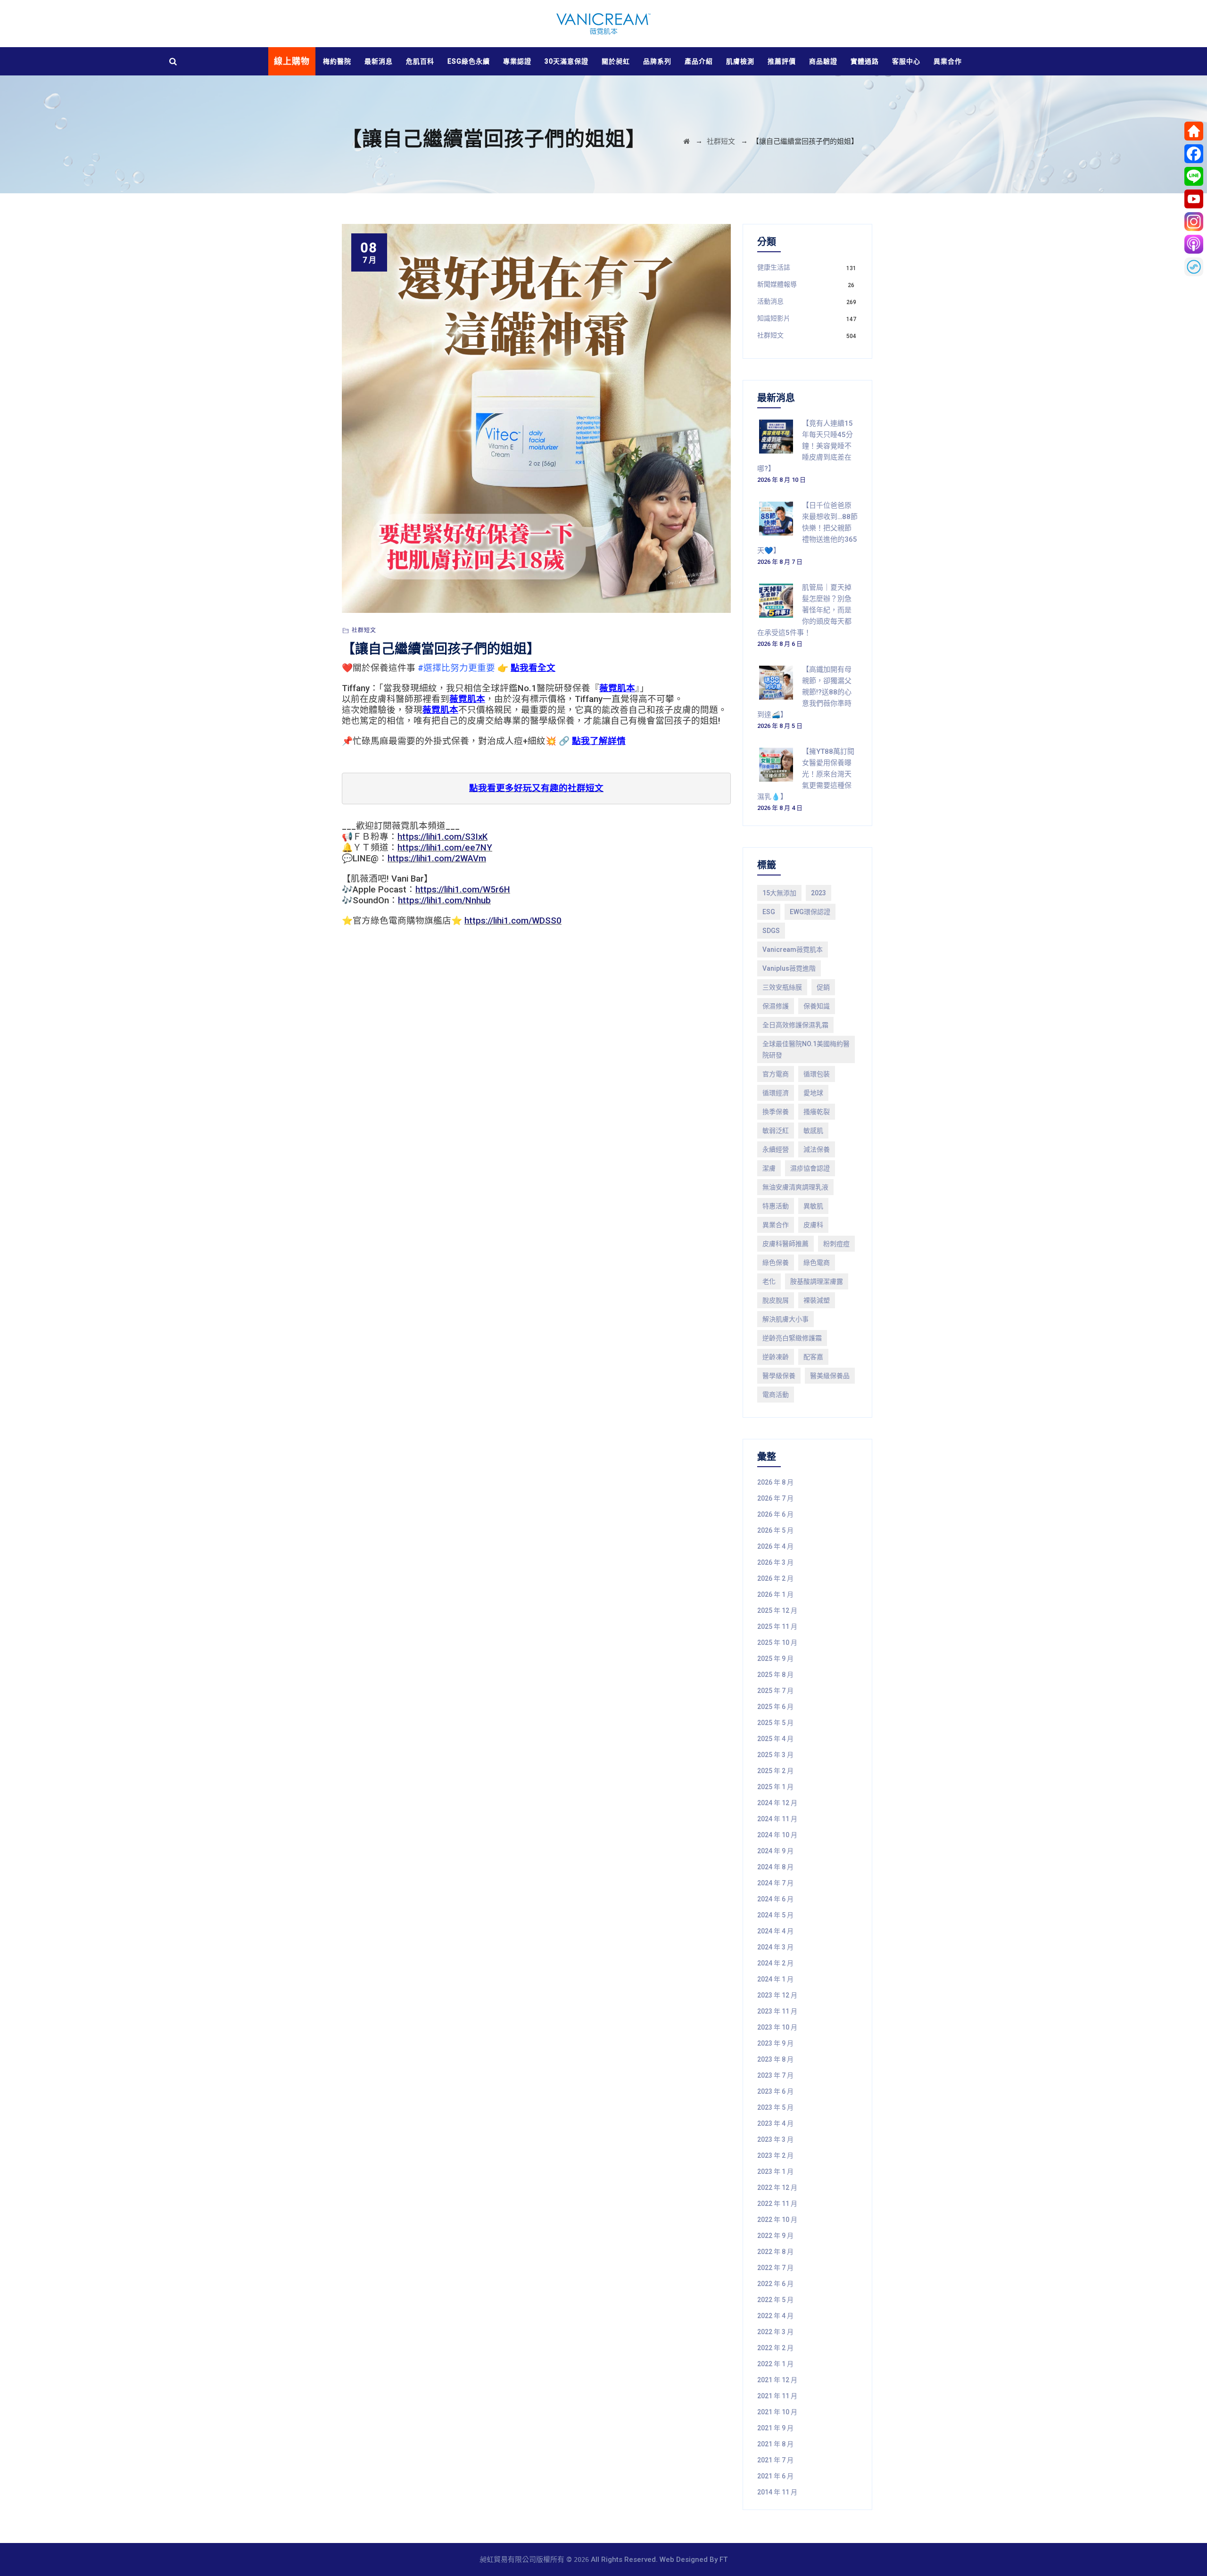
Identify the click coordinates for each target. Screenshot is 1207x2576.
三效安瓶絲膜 (782, 987)
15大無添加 (779, 893)
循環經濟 (776, 1093)
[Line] (1194, 176)
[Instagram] (1194, 222)
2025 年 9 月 (775, 1659)
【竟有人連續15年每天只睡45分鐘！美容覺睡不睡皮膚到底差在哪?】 (805, 446)
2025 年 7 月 (775, 1691)
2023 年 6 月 (775, 2091)
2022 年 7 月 (775, 2268)
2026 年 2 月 (775, 1578)
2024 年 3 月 (775, 1947)
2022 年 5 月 (775, 2300)
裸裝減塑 (817, 1300)
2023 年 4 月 (775, 2123)
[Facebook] (1194, 154)
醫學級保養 (779, 1376)
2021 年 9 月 (775, 2428)
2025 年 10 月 (777, 1643)
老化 (769, 1281)
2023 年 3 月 (775, 2139)
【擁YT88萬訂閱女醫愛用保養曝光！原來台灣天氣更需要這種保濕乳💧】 (806, 774)
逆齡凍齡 (776, 1357)
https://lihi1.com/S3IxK (442, 837)
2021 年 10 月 (777, 2412)
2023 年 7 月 (775, 2075)
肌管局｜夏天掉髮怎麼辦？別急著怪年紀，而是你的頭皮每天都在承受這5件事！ (804, 610)
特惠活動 (776, 1206)
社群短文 (364, 630)
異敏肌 (813, 1206)
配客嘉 (813, 1357)
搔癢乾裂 (817, 1112)
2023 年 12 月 (777, 1995)
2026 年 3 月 (775, 1562)
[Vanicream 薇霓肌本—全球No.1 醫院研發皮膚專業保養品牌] (603, 24)
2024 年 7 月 (775, 1883)
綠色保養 (776, 1263)
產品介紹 (699, 61)
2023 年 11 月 (777, 2011)
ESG (769, 912)
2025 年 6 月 (775, 1707)
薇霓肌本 (617, 688)
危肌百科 (420, 61)
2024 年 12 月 (777, 1803)
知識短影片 (774, 318)
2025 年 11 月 (777, 1627)
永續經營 (776, 1149)
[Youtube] (1194, 199)
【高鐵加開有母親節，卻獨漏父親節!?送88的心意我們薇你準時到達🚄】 (804, 692)
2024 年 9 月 (775, 1851)
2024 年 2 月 (775, 1963)
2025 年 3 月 (775, 1755)
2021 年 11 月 (777, 2396)
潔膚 (769, 1168)
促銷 (823, 987)
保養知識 (817, 1006)
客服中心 (906, 61)
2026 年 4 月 (775, 1546)
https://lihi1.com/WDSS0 (513, 921)
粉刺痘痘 (836, 1244)
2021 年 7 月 (775, 2460)
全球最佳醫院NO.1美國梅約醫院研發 (806, 1049)
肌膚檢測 (740, 61)
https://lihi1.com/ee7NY (445, 848)
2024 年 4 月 (775, 1931)
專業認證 (517, 61)
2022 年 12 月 (777, 2188)
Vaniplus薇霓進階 (789, 968)
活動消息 (770, 301)
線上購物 (292, 61)
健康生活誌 (774, 267)
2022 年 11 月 (777, 2204)
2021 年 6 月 (775, 2476)
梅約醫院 (337, 61)
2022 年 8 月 (775, 2252)
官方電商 (776, 1074)
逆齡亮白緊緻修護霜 (792, 1338)
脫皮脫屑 (776, 1300)
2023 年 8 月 (775, 2059)
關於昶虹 (616, 61)
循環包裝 (817, 1074)
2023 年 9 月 (775, 2043)
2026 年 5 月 (775, 1530)
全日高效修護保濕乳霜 (795, 1025)
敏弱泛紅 (776, 1131)
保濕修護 (776, 1006)
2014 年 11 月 (777, 2492)
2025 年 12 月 (777, 1610)
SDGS (771, 931)
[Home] (1194, 131)
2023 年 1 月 (775, 2171)
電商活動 (776, 1395)
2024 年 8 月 (775, 1867)
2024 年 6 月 (775, 1899)
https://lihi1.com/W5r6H (463, 890)
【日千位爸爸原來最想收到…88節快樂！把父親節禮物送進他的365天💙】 (807, 528)
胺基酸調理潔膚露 (817, 1281)
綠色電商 (817, 1263)
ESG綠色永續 (469, 61)
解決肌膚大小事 (785, 1319)
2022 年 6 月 (775, 2284)
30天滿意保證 (566, 61)
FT (723, 2559)
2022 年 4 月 (775, 2316)
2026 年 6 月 (775, 1514)
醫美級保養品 (830, 1376)
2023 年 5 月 (775, 2107)
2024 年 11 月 (777, 1819)
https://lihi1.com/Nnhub (444, 900)
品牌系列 (657, 61)
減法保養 (817, 1149)
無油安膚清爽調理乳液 (795, 1187)
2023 (818, 893)
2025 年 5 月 (775, 1723)
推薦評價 (782, 61)
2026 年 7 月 (775, 1498)
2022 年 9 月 (775, 2236)
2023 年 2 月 (775, 2155)
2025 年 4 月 (775, 1739)
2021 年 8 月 (775, 2444)
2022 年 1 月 (775, 2364)
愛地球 (813, 1093)
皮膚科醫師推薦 (785, 1244)
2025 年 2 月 (775, 1771)
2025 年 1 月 (775, 1787)
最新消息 (379, 61)
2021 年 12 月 (777, 2380)
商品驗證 (823, 61)
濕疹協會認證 (810, 1168)
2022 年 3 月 (775, 2332)
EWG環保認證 (810, 912)
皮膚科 (813, 1225)
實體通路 (865, 61)
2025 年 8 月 (775, 1675)
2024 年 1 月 (775, 1979)
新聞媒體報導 (777, 284)
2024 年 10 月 (777, 1835)
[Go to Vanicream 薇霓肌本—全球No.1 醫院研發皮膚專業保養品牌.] (686, 141)
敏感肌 (813, 1131)
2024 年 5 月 (775, 1915)
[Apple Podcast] (1194, 244)
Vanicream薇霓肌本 (793, 949)
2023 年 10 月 (777, 2027)
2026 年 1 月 (775, 1594)
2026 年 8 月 (775, 1482)
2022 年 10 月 (777, 2220)
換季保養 (776, 1112)
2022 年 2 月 (775, 2348)
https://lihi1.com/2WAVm (437, 859)
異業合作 (948, 61)
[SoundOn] (1194, 267)
